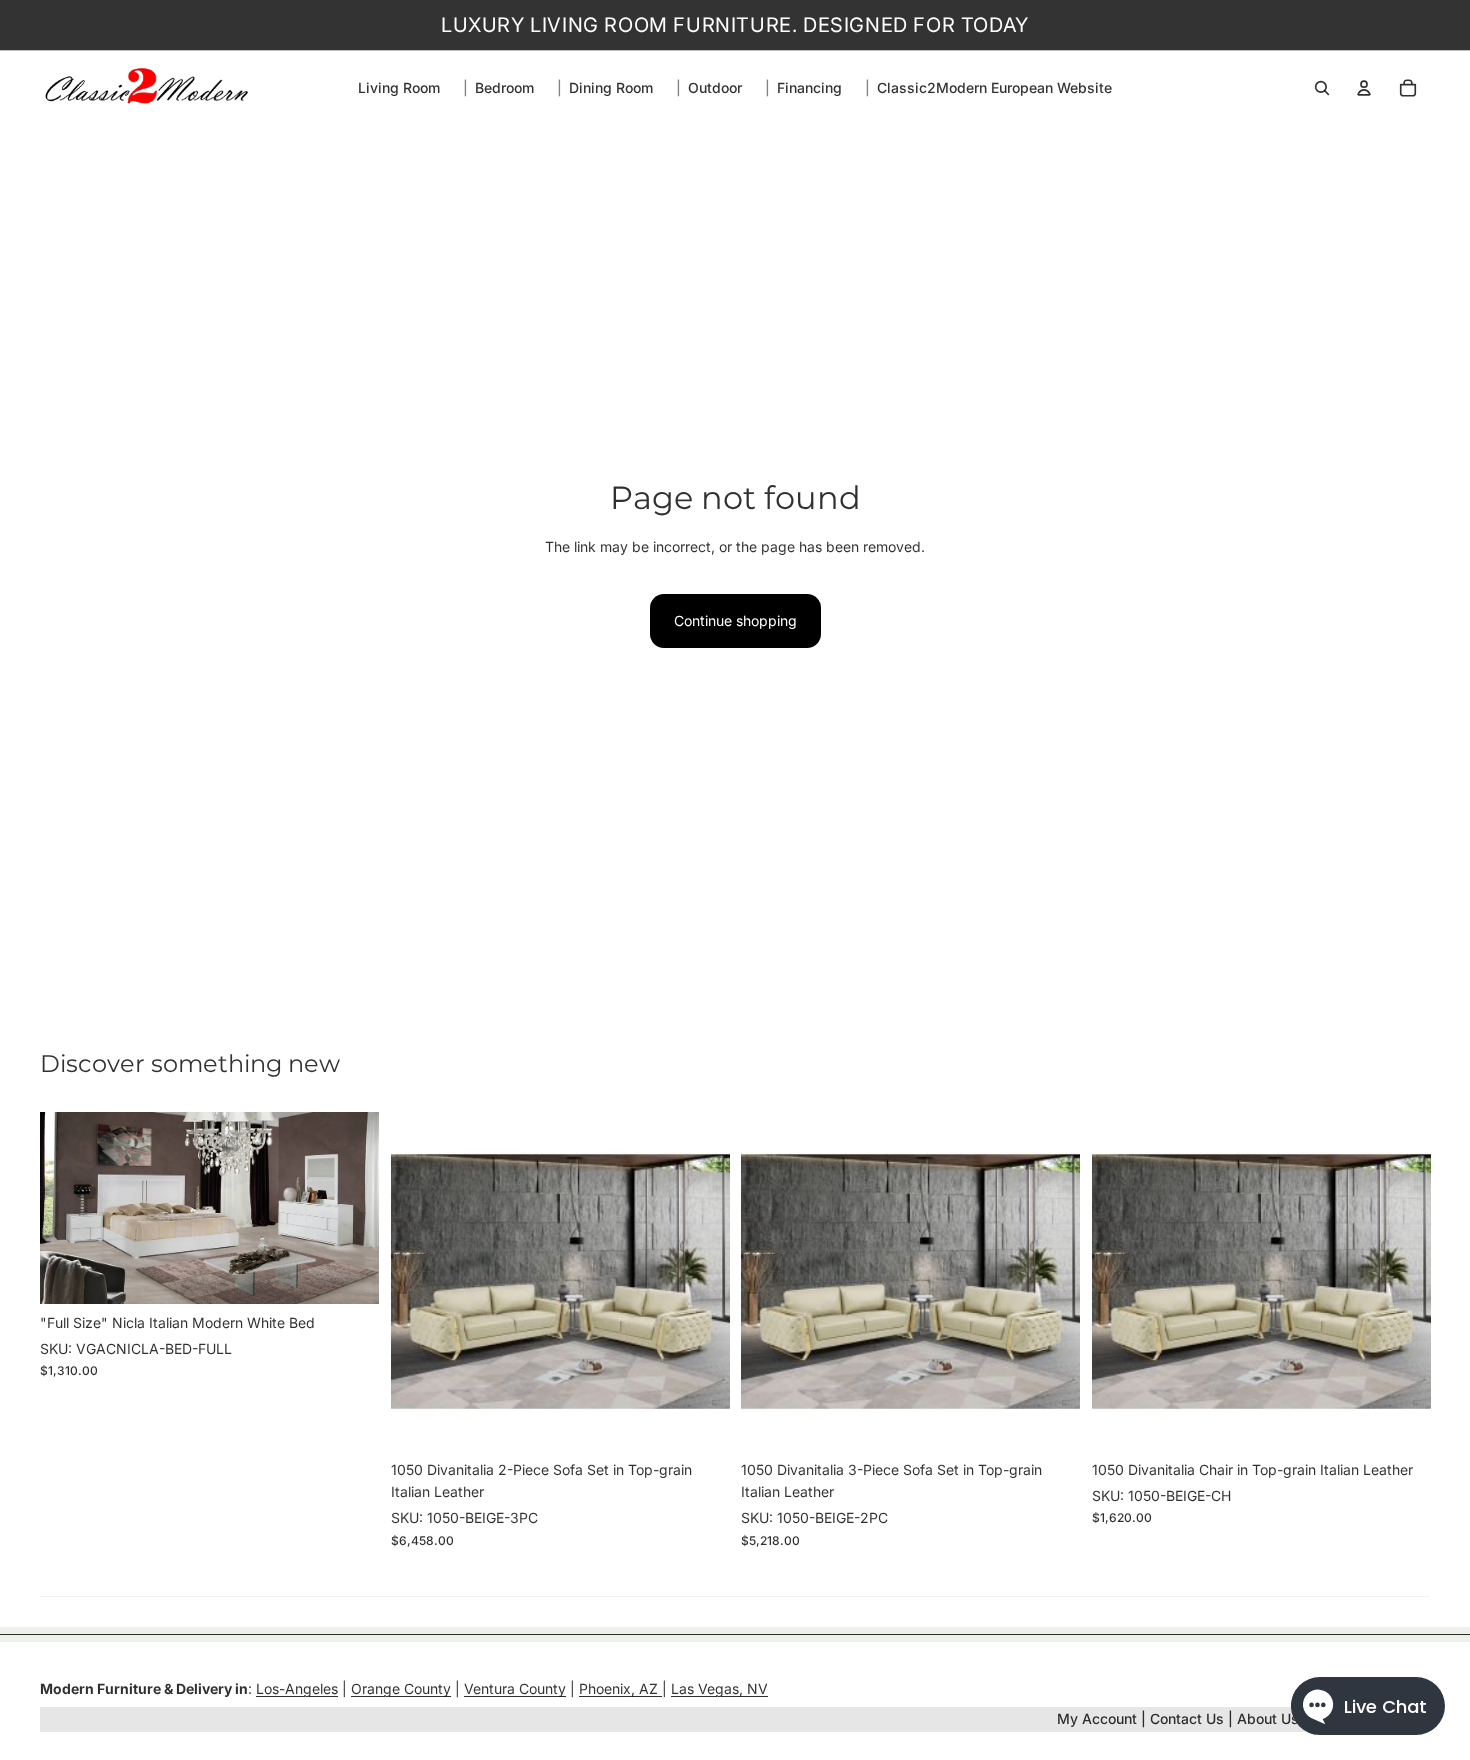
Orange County (401, 1688)
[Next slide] (349, 1208)
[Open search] (1322, 88)
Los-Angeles (297, 1688)
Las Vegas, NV (719, 1688)
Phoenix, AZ (620, 1688)
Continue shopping (735, 620)
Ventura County (515, 1688)
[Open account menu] (1364, 88)
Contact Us (1187, 1718)
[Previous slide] (70, 1208)
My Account (1097, 1718)
